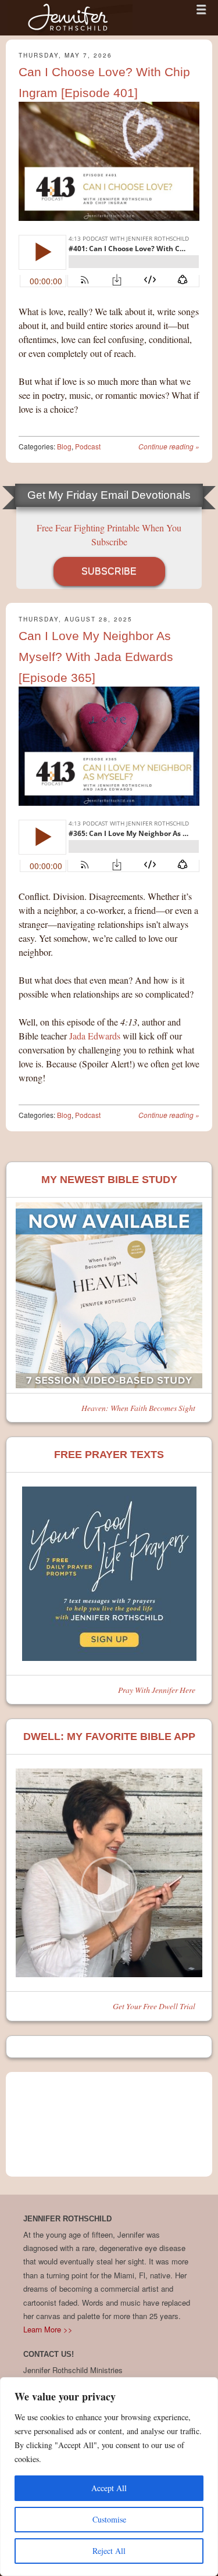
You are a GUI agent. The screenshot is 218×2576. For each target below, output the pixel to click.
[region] (109, 2477)
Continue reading (169, 446)
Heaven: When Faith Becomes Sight (138, 1408)
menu (201, 9)
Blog (64, 446)
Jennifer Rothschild (70, 18)
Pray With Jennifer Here (157, 1690)
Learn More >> (48, 2329)
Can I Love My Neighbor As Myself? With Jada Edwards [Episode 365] (96, 657)
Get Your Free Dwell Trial (154, 2006)
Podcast (88, 446)
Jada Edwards (95, 1036)
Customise (109, 2519)
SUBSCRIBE (109, 571)
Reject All (109, 2551)
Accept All (109, 2488)
